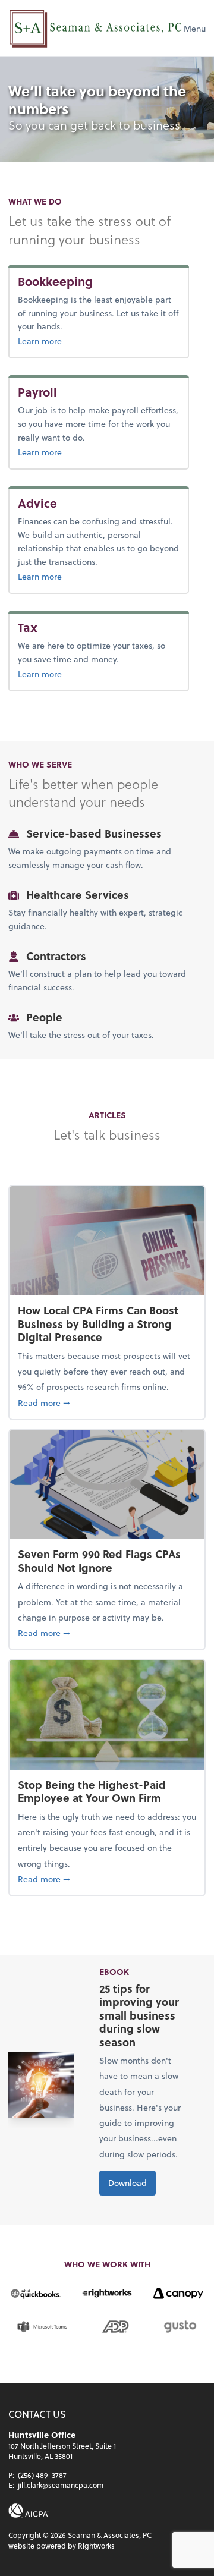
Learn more (78, 341)
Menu (195, 28)
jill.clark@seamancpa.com (61, 2485)
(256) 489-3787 (42, 2475)
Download (128, 2183)
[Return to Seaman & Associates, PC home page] (96, 28)
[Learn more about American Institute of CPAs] (29, 2511)
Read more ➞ (107, 1402)
